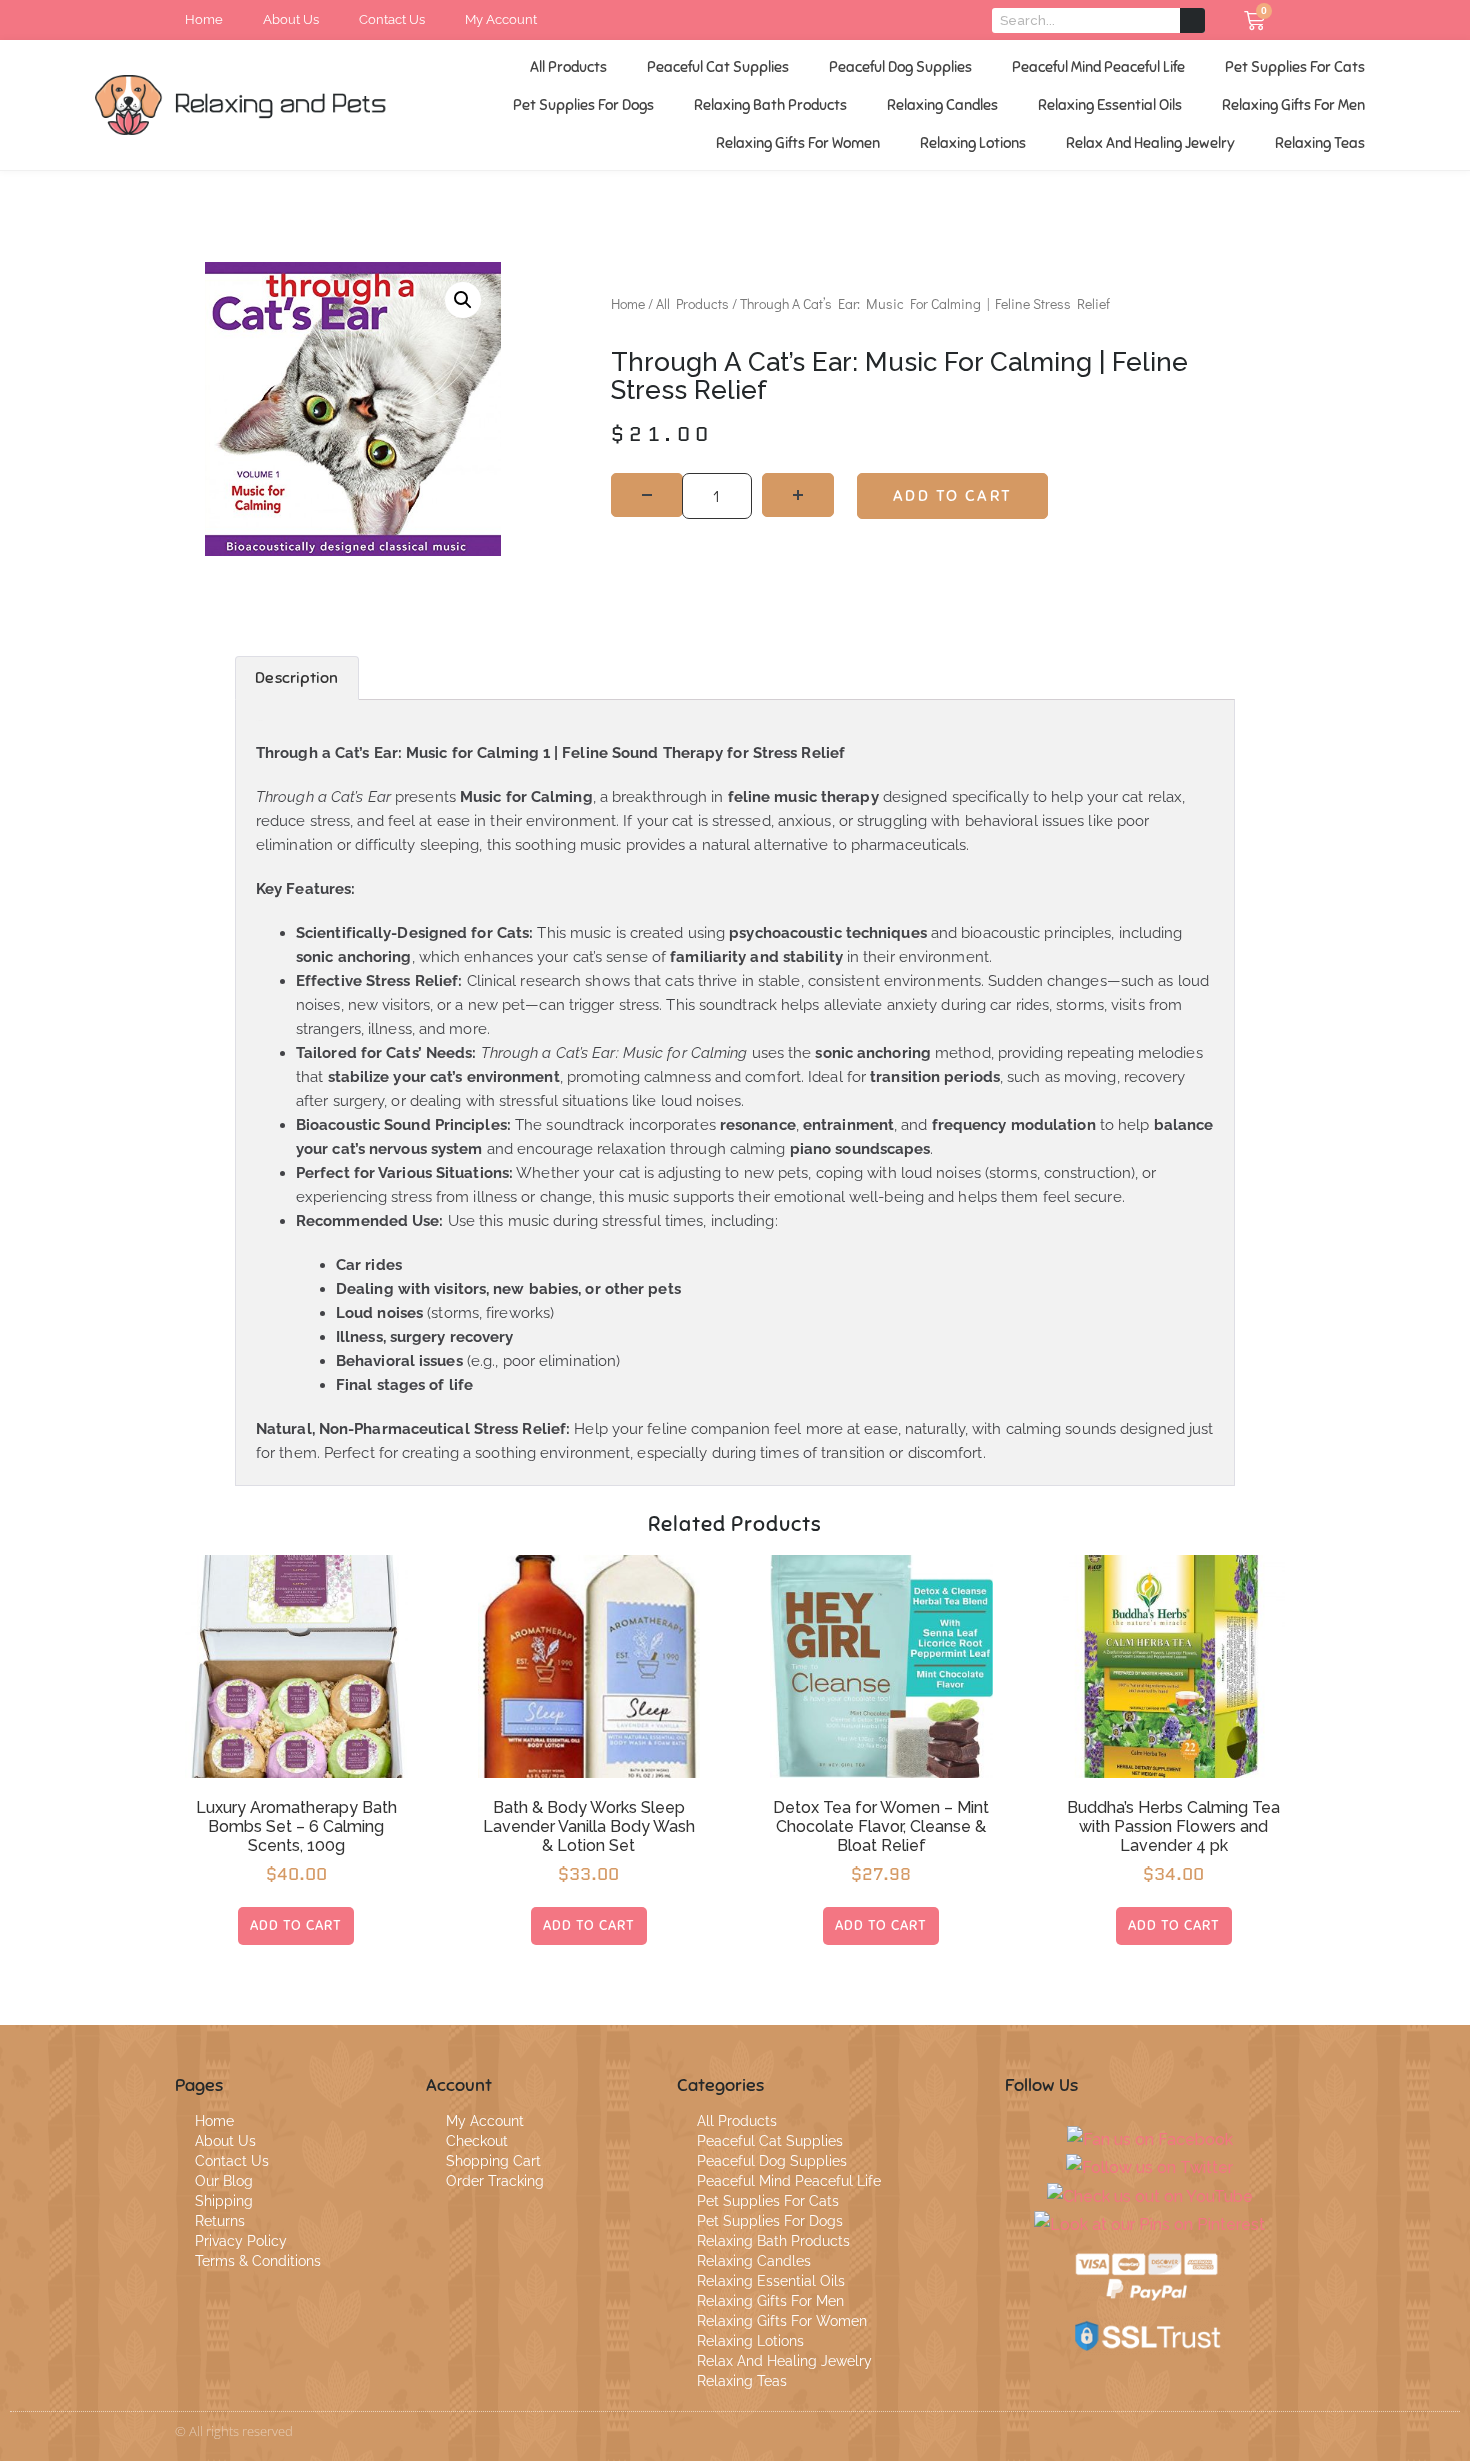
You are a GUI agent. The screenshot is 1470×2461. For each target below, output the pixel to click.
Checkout (477, 2141)
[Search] (1192, 20)
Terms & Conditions (258, 2261)
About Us (225, 2141)
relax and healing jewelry (1150, 143)
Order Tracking (495, 2181)
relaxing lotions (973, 143)
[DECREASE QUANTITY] (647, 495)
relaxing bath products (770, 105)
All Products (568, 67)
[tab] (297, 678)
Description (296, 678)
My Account (485, 2121)
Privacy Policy (241, 2241)
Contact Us (232, 2161)
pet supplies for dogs (583, 105)
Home (628, 303)
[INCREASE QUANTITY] (798, 495)
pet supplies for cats (1295, 67)
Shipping (224, 2201)
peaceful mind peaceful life (1098, 67)
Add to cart (952, 496)
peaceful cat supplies (718, 67)
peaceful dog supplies (900, 67)
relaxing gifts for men (1293, 105)
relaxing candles (942, 105)
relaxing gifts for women (798, 143)
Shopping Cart (493, 2161)
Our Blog (224, 2181)
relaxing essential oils (1110, 105)
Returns (220, 2221)
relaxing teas (1320, 143)
